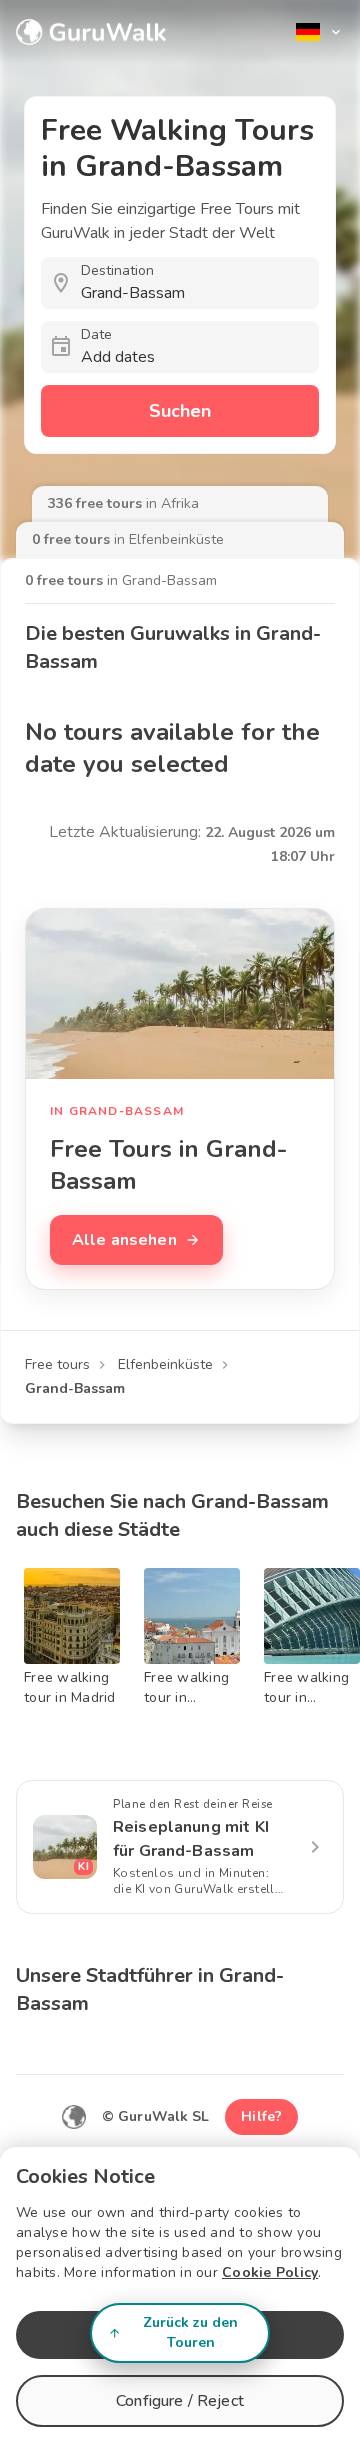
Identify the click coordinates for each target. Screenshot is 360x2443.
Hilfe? (261, 2116)
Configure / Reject (180, 2401)
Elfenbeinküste (165, 1364)
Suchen (180, 411)
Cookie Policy (270, 2272)
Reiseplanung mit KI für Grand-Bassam (191, 1839)
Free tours (57, 1364)
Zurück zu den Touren (190, 2332)
